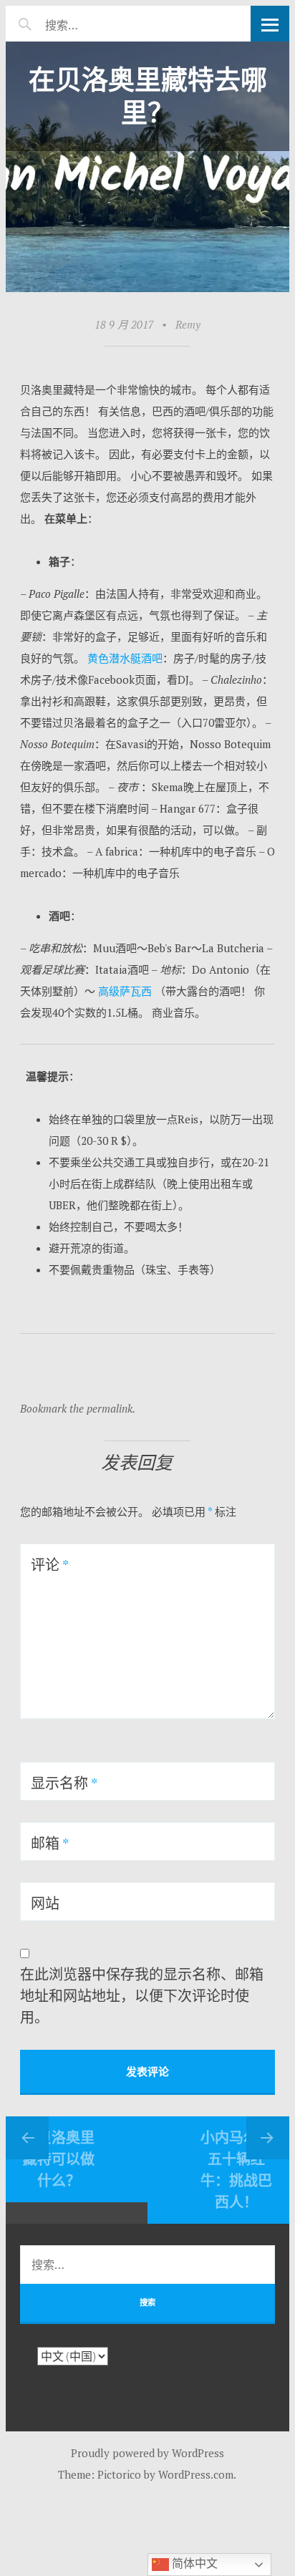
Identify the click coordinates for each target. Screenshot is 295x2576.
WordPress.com (196, 2474)
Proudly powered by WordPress (147, 2453)
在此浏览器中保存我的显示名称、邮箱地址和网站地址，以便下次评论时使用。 (142, 1996)
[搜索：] (104, 23)
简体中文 (193, 2563)
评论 (50, 1565)
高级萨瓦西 (125, 991)
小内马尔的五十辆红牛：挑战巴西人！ (236, 2170)
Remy (188, 324)
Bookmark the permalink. (78, 1408)
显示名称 (64, 1783)
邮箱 (50, 1843)
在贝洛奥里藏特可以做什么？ (59, 2159)
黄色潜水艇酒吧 (125, 658)
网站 (45, 1903)
